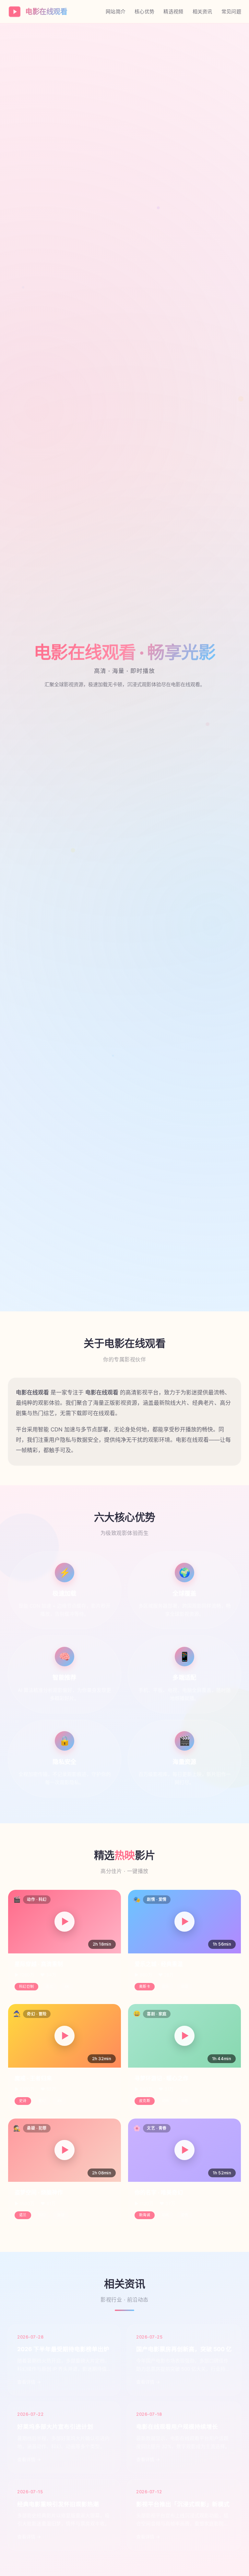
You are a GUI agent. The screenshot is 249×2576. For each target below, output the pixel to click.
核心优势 (144, 12)
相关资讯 (202, 12)
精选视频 (173, 12)
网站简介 (116, 12)
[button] (65, 1922)
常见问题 (231, 12)
